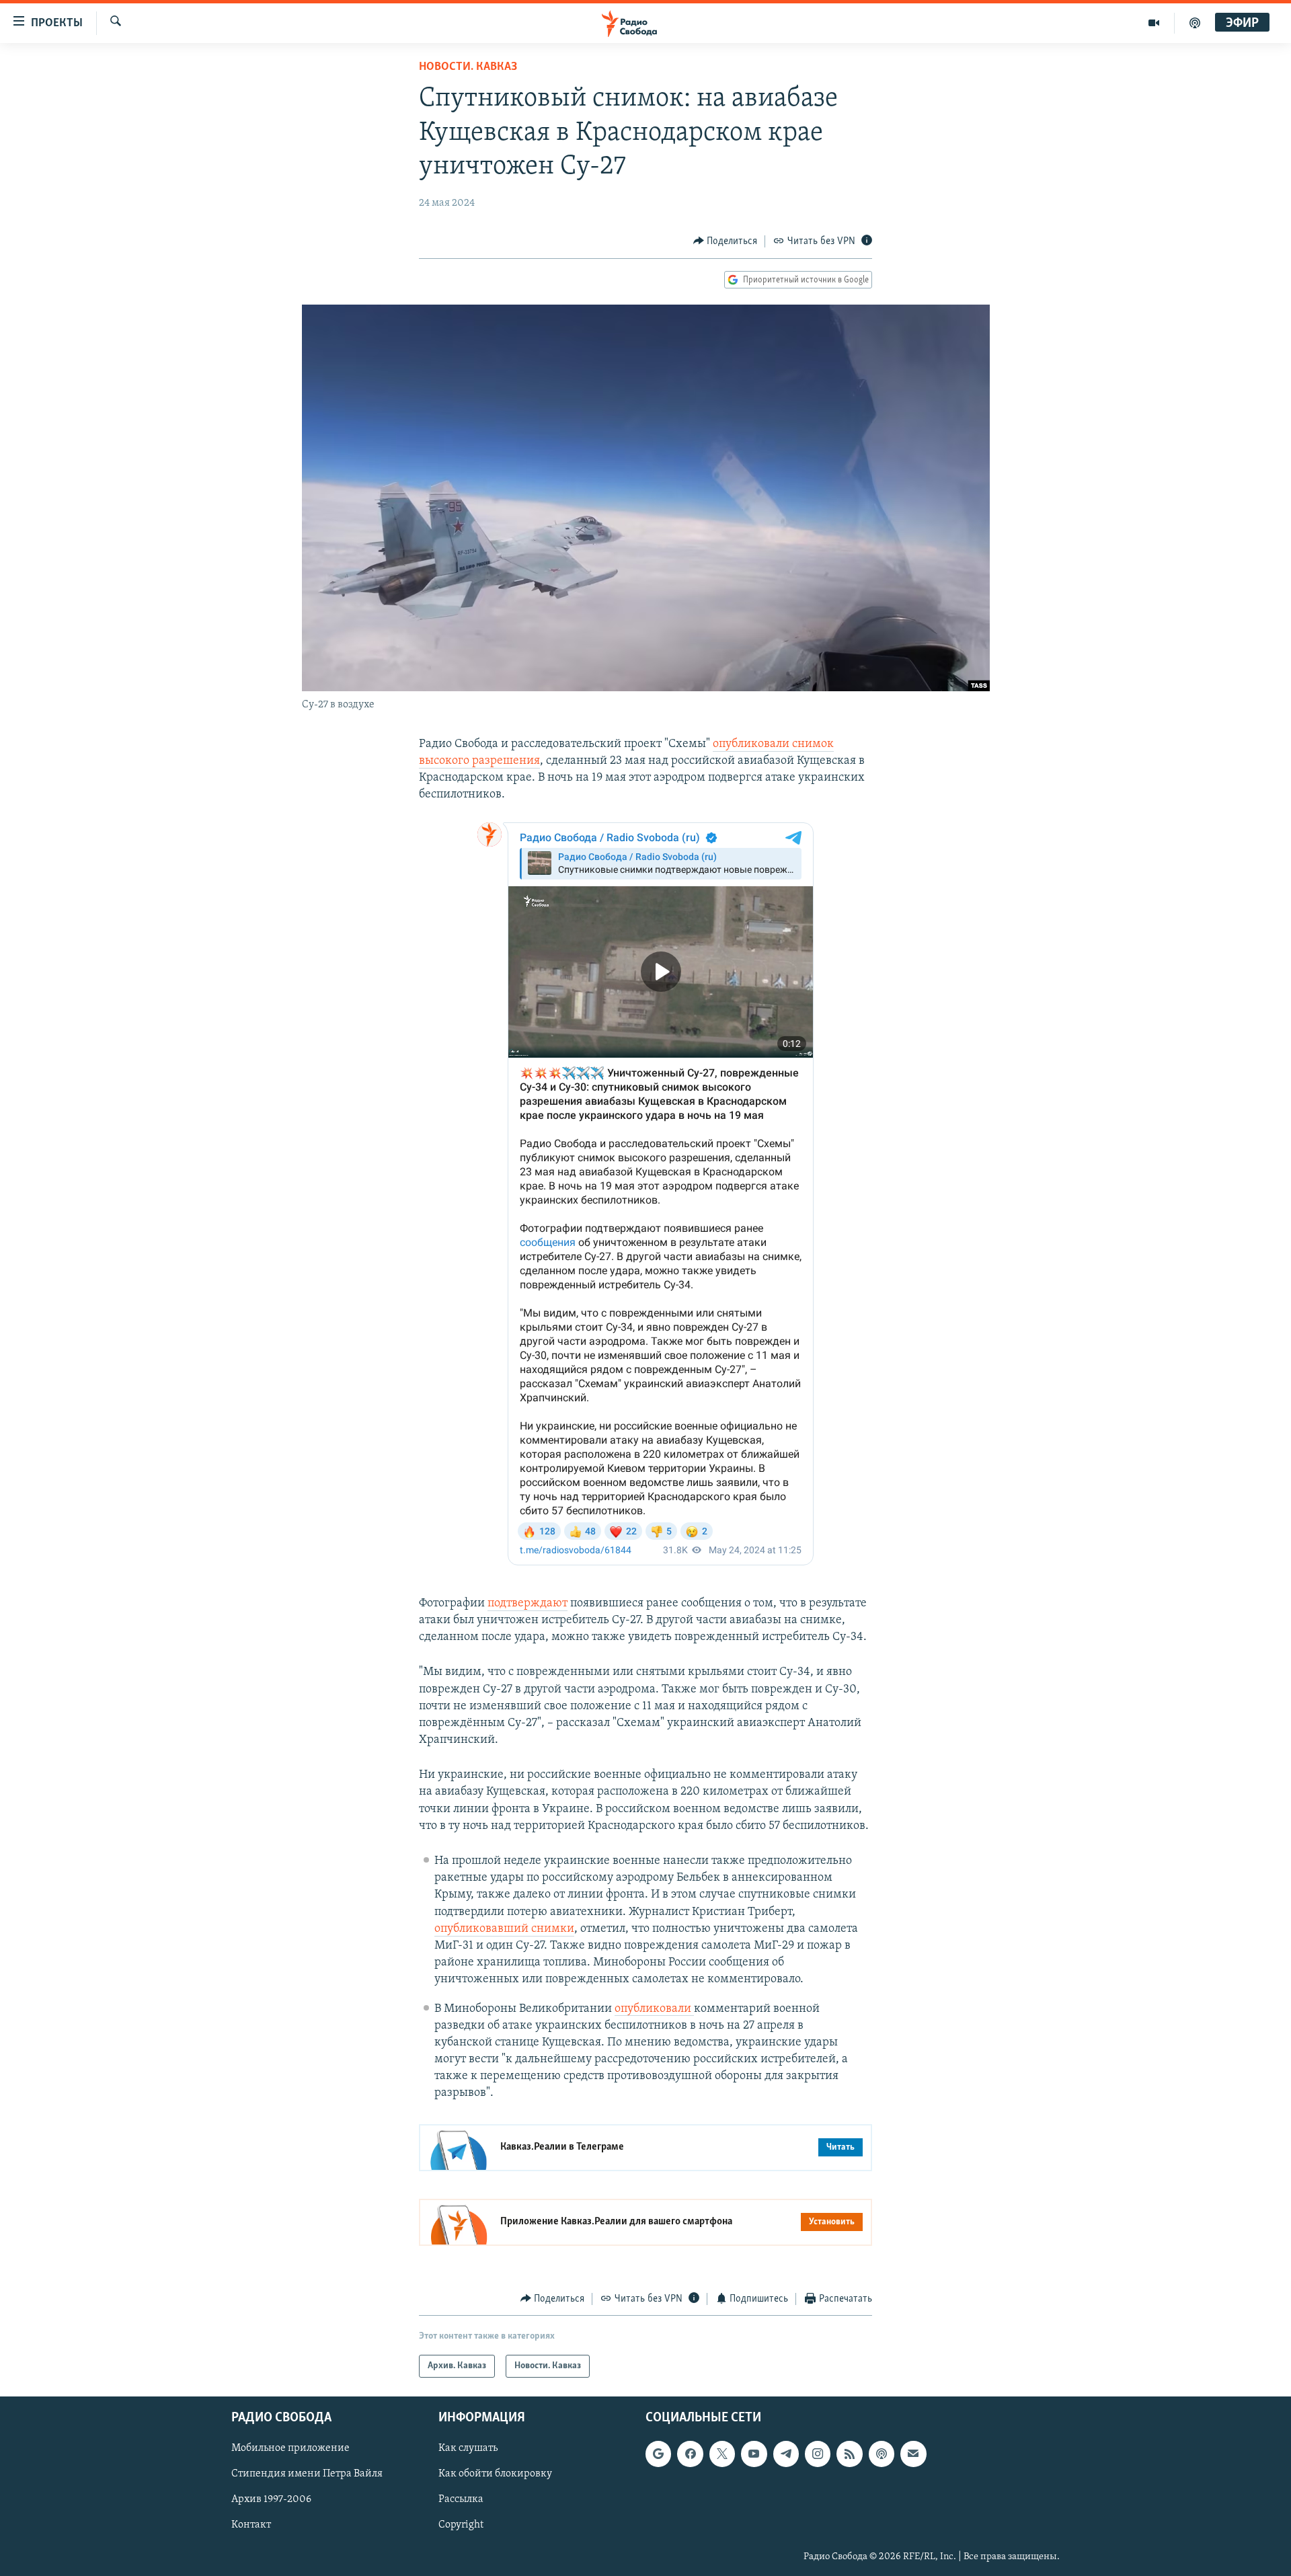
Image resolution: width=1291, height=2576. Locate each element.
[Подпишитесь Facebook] (690, 2454)
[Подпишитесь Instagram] (818, 2454)
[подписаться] (913, 2454)
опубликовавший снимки (504, 1929)
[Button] (726, 241)
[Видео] (1154, 23)
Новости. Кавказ (468, 67)
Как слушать (468, 2449)
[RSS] (849, 2454)
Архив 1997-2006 (271, 2500)
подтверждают (527, 1604)
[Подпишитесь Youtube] (754, 2454)
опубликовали (654, 2009)
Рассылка (461, 2500)
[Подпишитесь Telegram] (786, 2454)
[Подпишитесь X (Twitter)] (722, 2454)
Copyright (461, 2526)
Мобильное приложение (290, 2449)
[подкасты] (1195, 23)
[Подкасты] (882, 2454)
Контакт (251, 2526)
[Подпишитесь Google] (658, 2454)
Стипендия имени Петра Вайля (307, 2474)
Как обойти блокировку (495, 2474)
